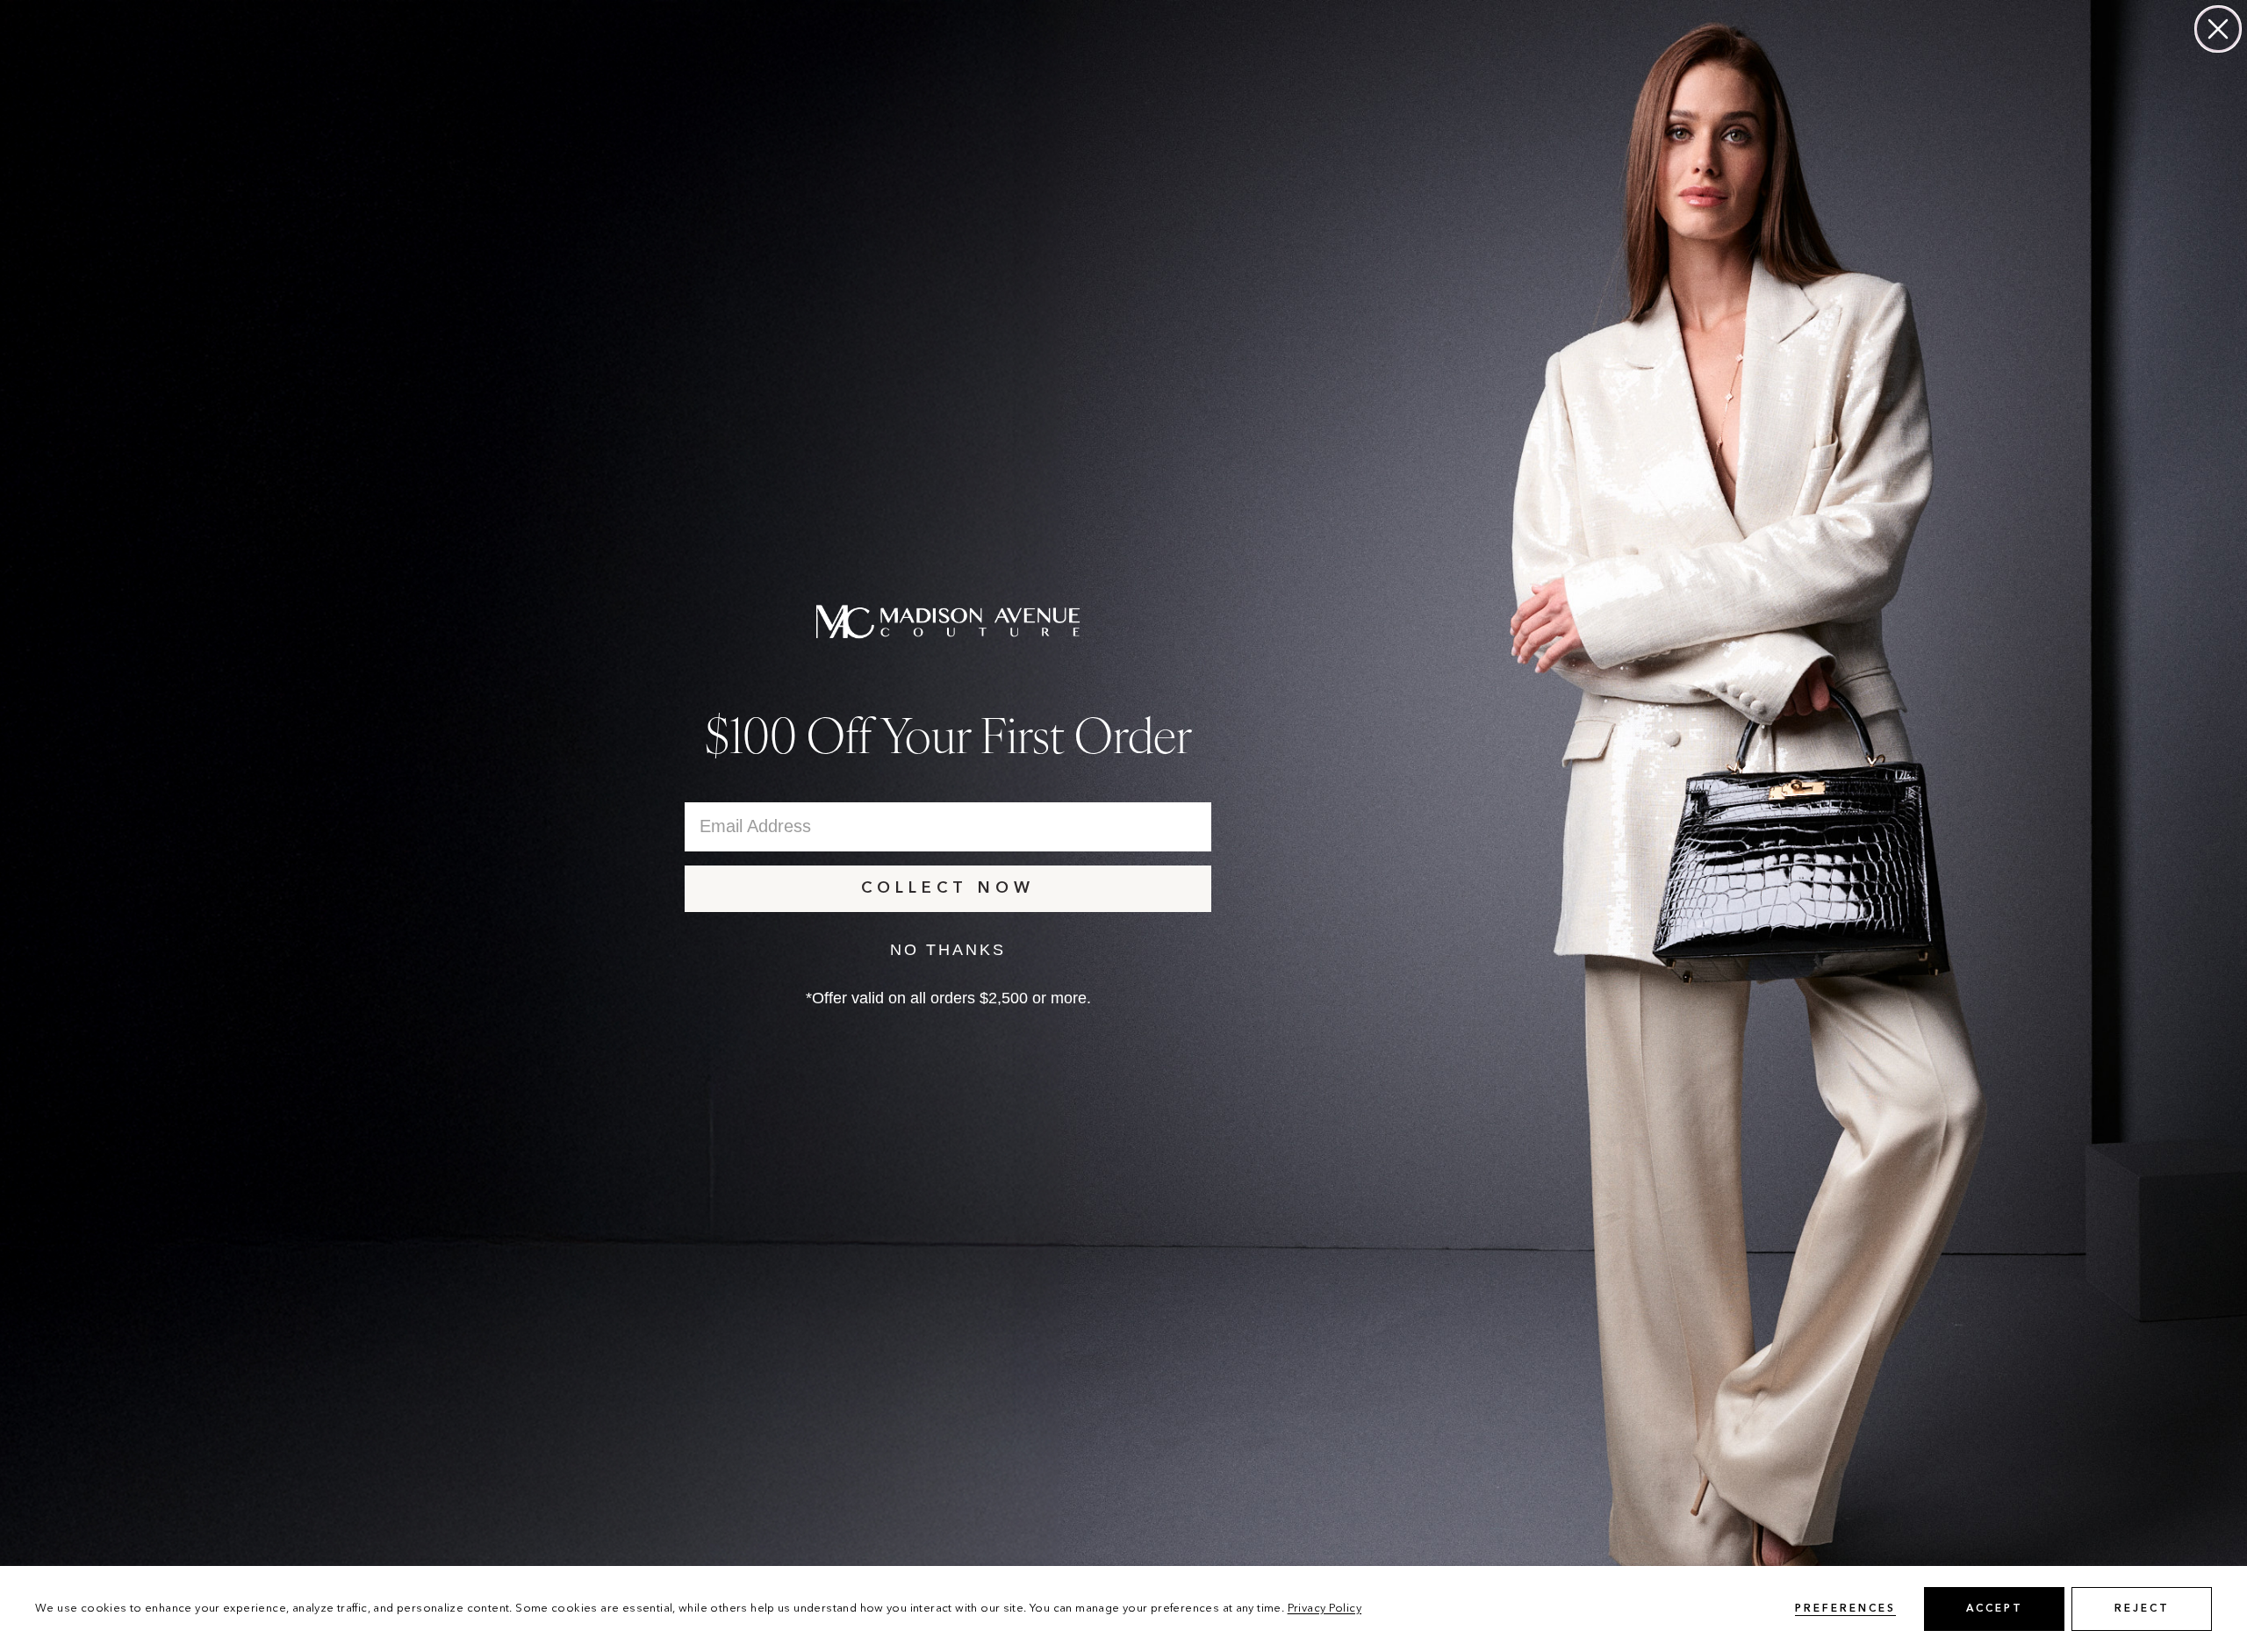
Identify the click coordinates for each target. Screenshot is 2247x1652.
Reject (2142, 1609)
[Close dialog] (2218, 29)
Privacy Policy (1325, 1609)
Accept (1995, 1609)
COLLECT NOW (948, 888)
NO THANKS (948, 950)
